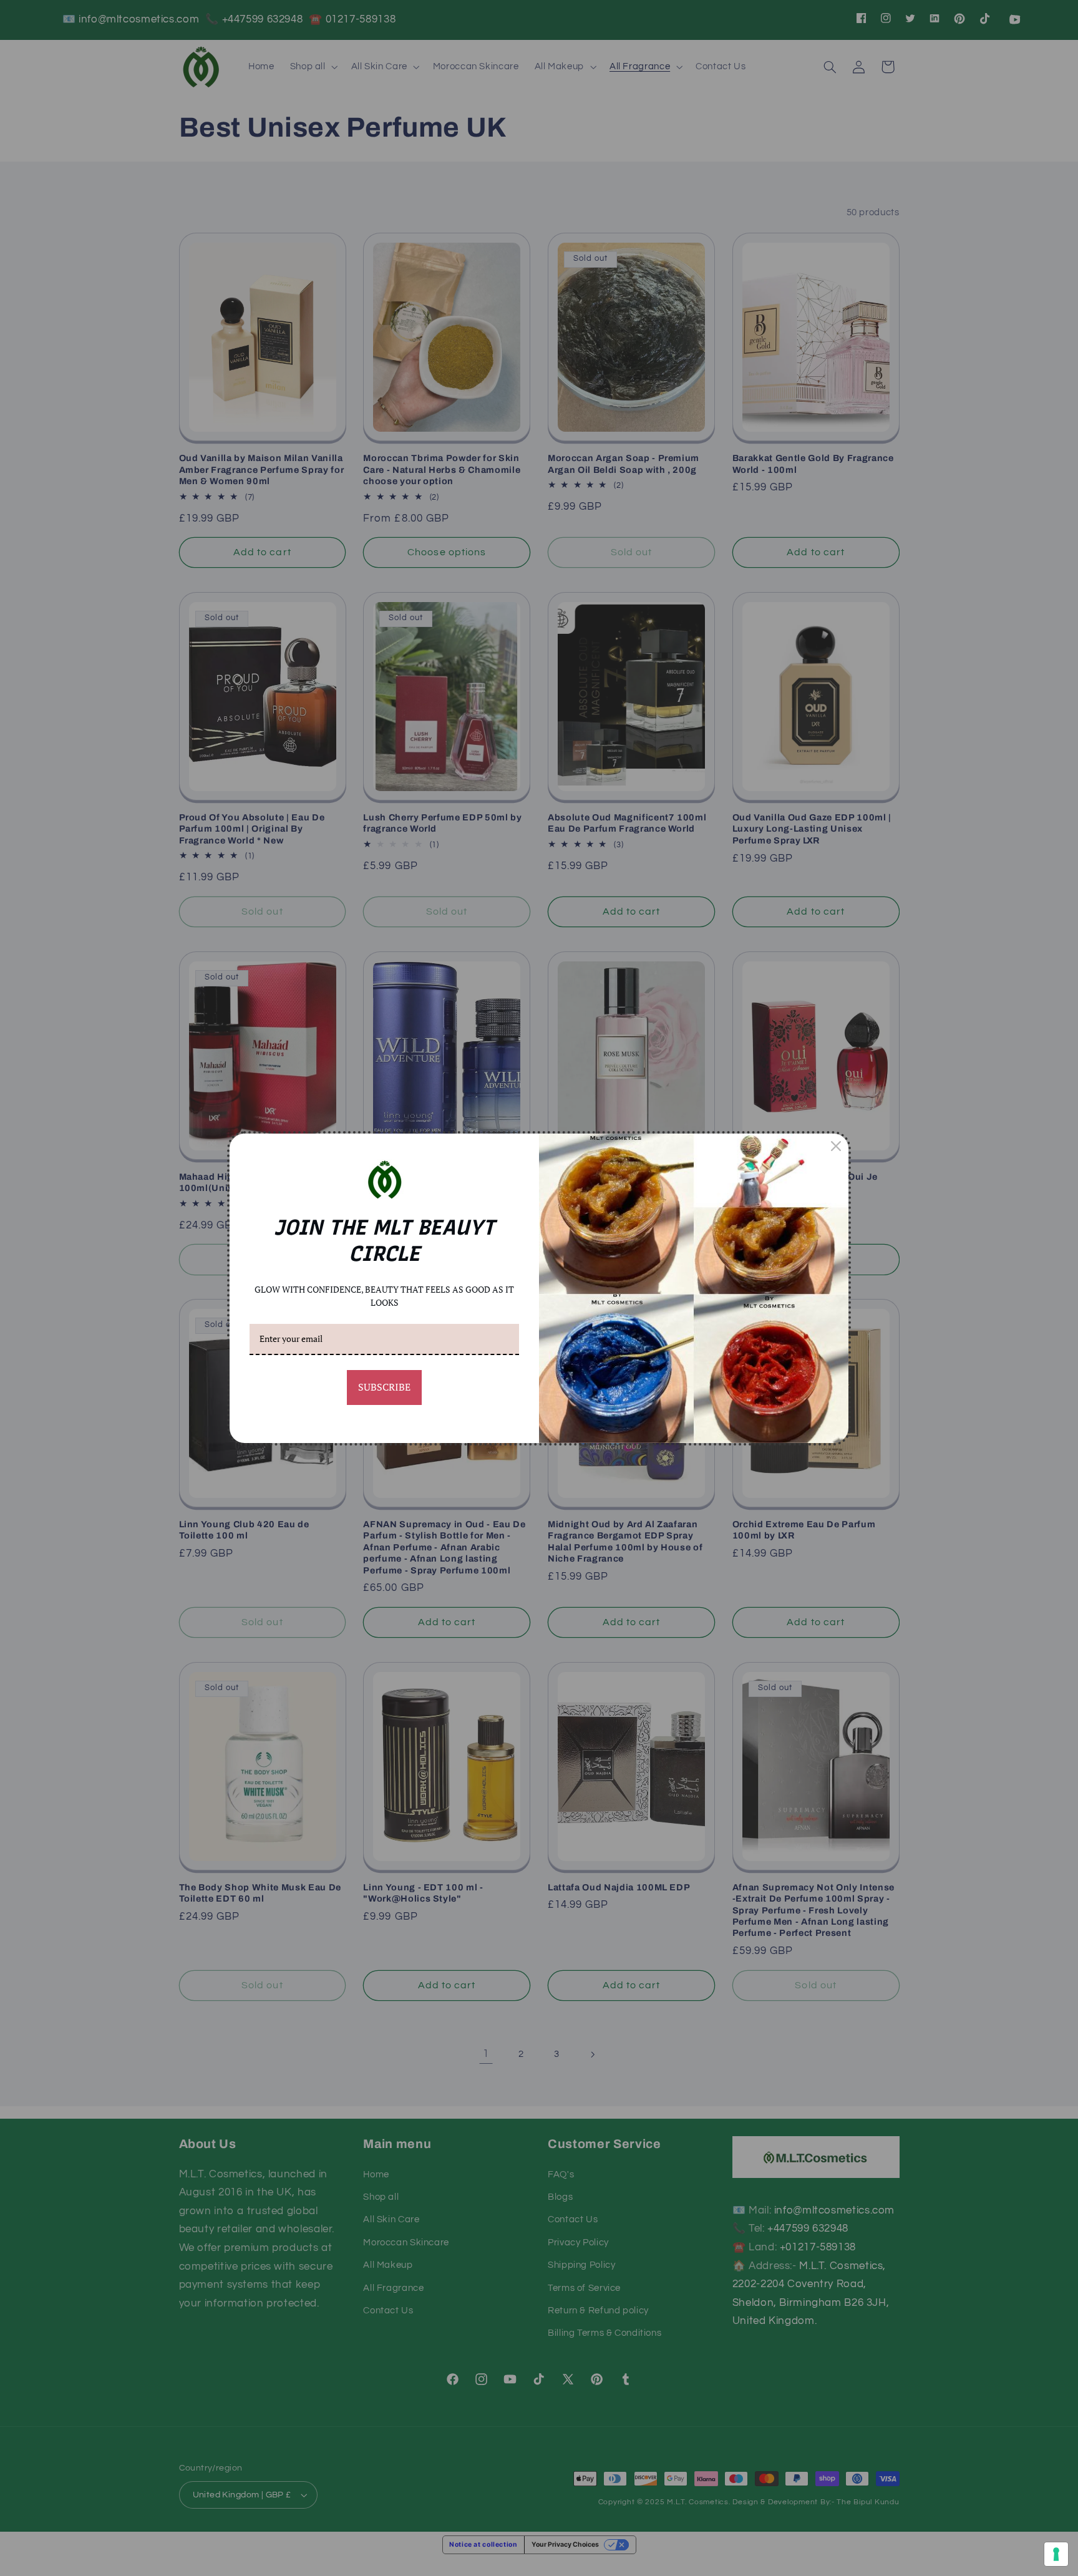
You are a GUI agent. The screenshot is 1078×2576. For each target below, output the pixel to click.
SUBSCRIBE (384, 1387)
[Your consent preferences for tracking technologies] (1056, 2554)
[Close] (836, 1146)
